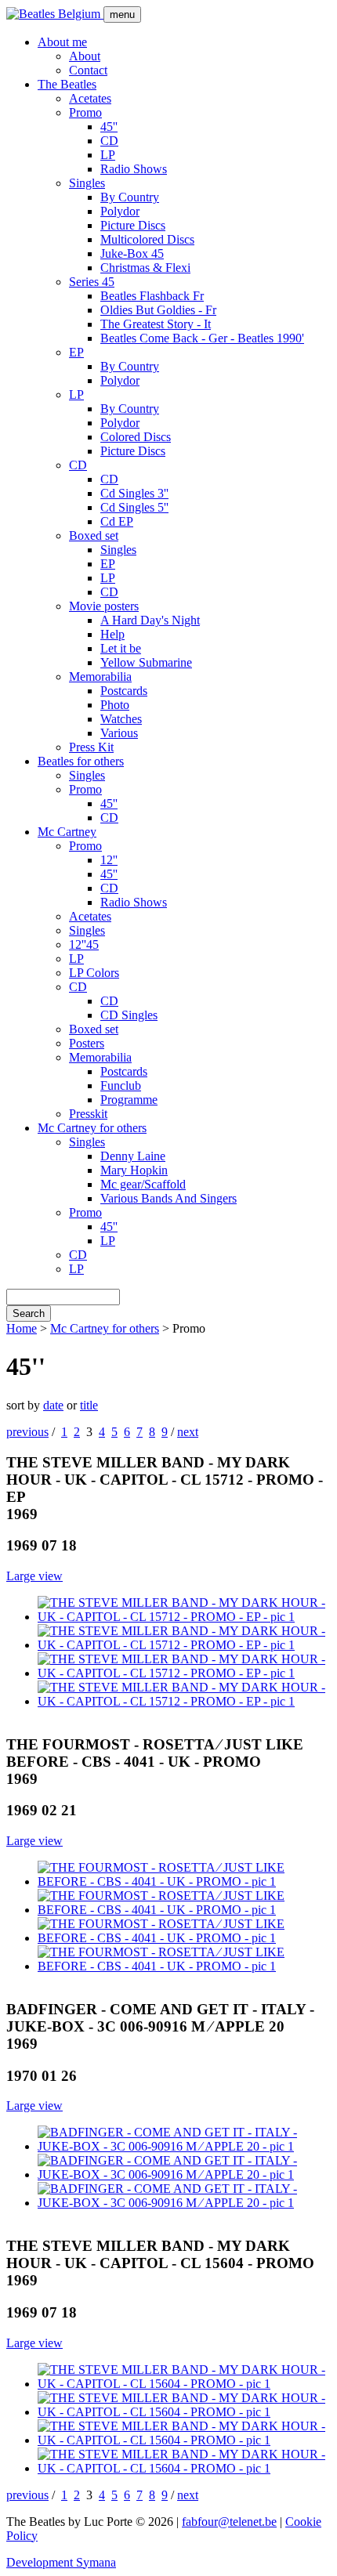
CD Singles (129, 1015)
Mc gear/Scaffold (143, 1184)
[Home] (55, 14)
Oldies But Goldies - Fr (158, 310)
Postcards (124, 691)
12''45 (84, 944)
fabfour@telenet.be (229, 2522)
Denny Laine (133, 1156)
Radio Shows (134, 169)
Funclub (121, 1085)
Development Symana (61, 2562)
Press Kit (91, 747)
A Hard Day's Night (150, 620)
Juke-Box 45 (132, 253)
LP (108, 155)
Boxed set (94, 535)
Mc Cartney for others (92, 1128)
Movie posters (104, 606)
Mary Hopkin (134, 1170)
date (53, 1405)
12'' (109, 860)
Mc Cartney (67, 832)
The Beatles (67, 84)
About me (62, 42)
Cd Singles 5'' (134, 507)
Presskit (88, 1114)
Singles (87, 183)
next (188, 1432)
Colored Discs (136, 437)
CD (109, 141)
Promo (85, 112)
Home (22, 1328)
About (85, 56)
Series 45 (92, 282)
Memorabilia (100, 677)
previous (27, 1432)
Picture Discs (133, 225)
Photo (115, 705)
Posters (87, 1043)
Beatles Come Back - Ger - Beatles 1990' (202, 338)
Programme (129, 1100)
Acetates (90, 98)
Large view (34, 1576)
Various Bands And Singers (168, 1198)
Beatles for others (81, 761)
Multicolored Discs (147, 239)
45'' (109, 127)
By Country (130, 197)
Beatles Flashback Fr (152, 296)
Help (112, 634)
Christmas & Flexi (145, 268)
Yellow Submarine (146, 662)
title (89, 1405)
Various (119, 733)
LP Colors (94, 973)
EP (76, 352)
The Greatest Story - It (156, 324)
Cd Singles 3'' (134, 493)
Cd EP (117, 521)
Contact (88, 70)
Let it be (121, 648)
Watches (121, 719)
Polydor (120, 211)
